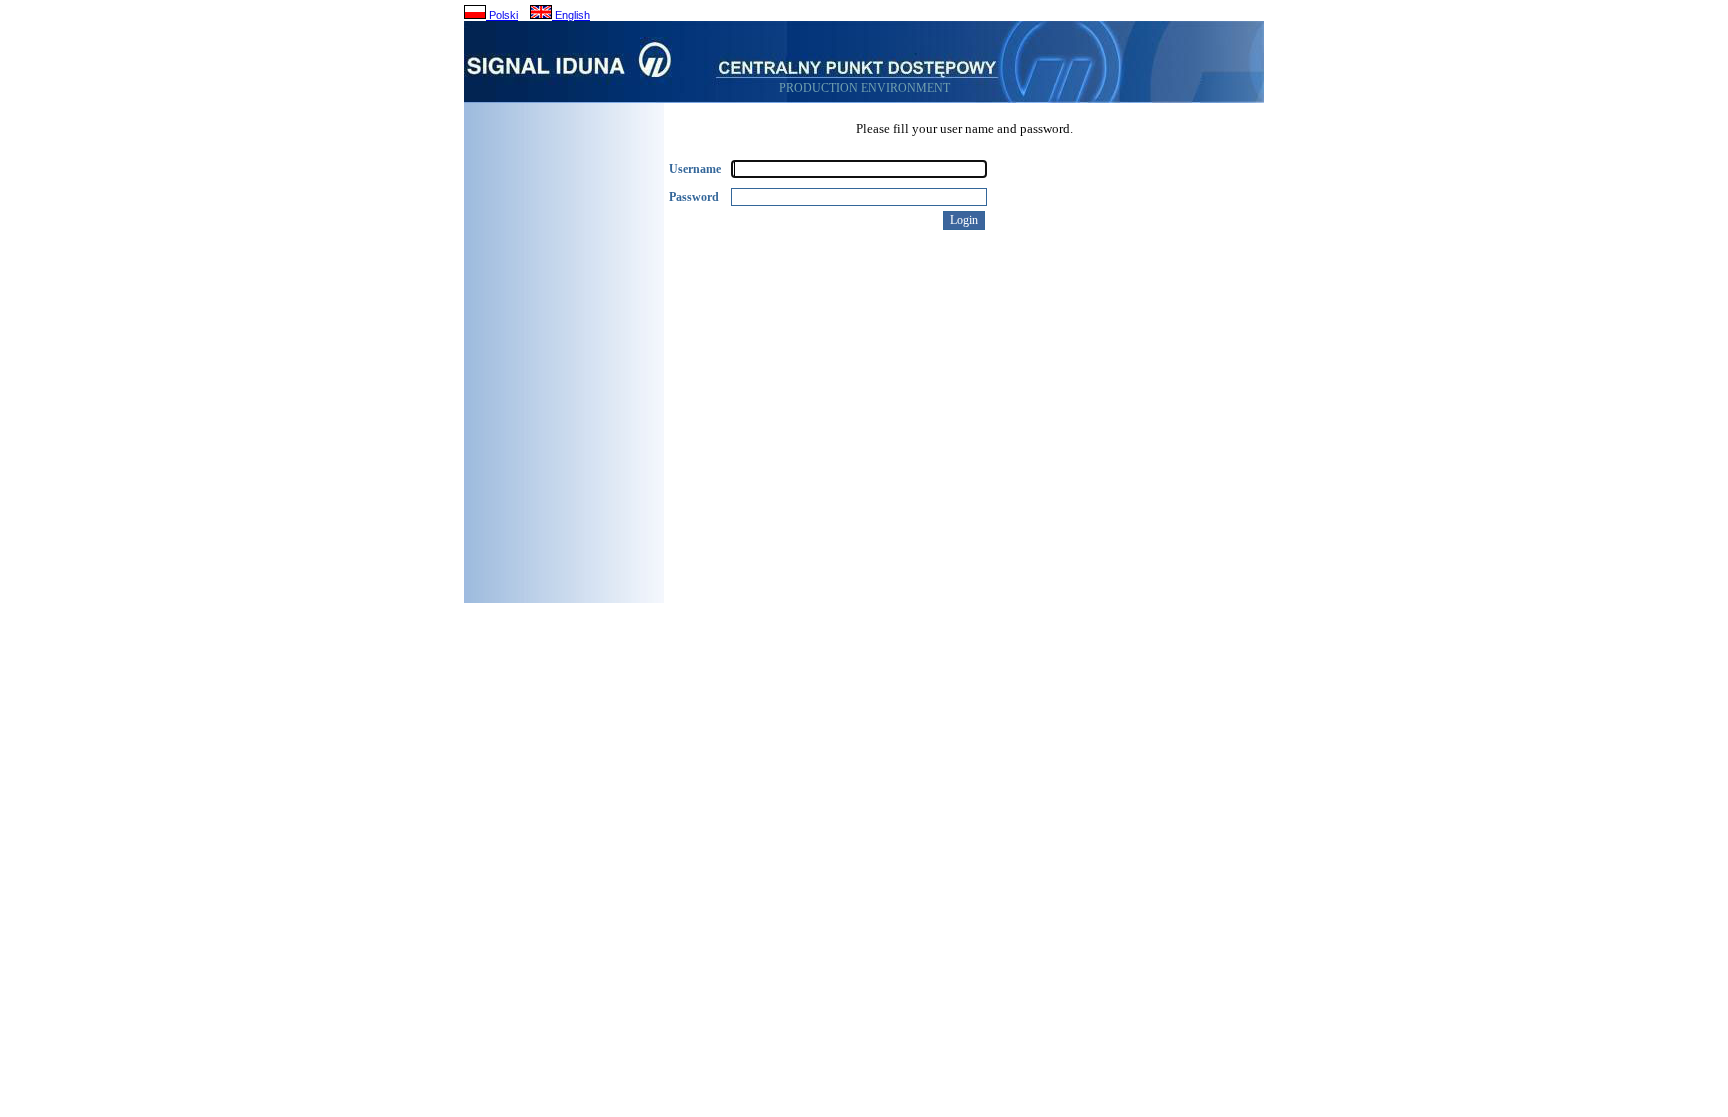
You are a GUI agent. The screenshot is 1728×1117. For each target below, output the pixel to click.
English (571, 15)
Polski (502, 15)
